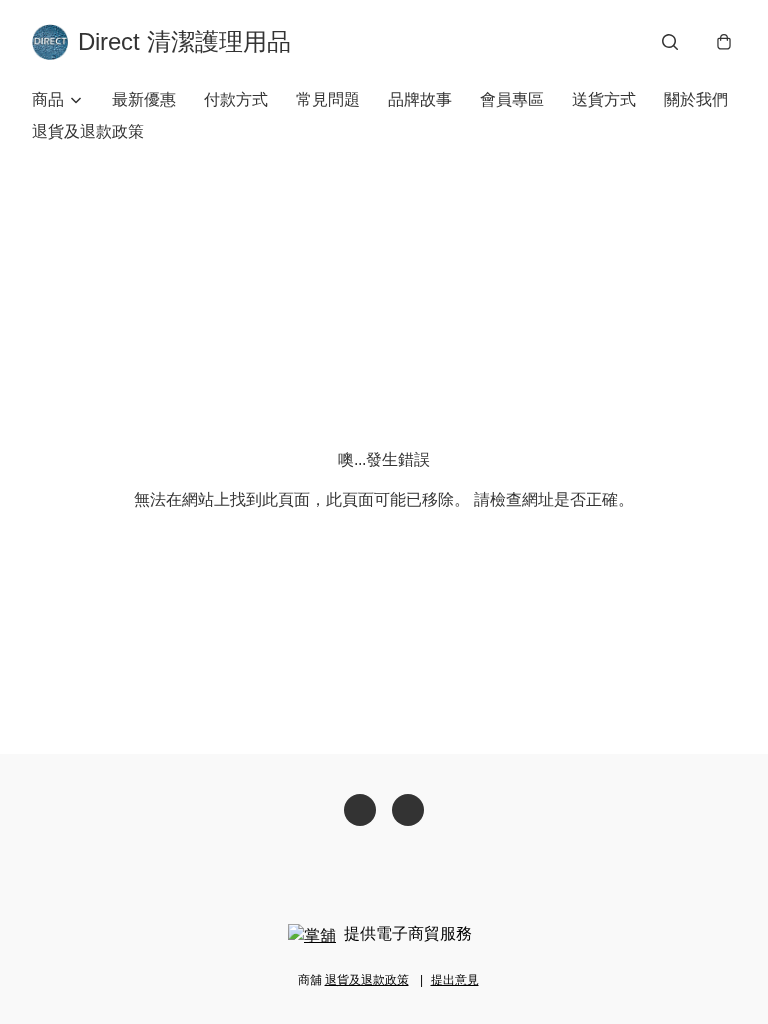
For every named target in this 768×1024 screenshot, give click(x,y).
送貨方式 (604, 99)
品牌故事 (420, 99)
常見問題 (328, 99)
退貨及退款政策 (88, 131)
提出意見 (455, 980)
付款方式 (236, 99)
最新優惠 (144, 99)
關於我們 (696, 99)
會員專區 (512, 99)
